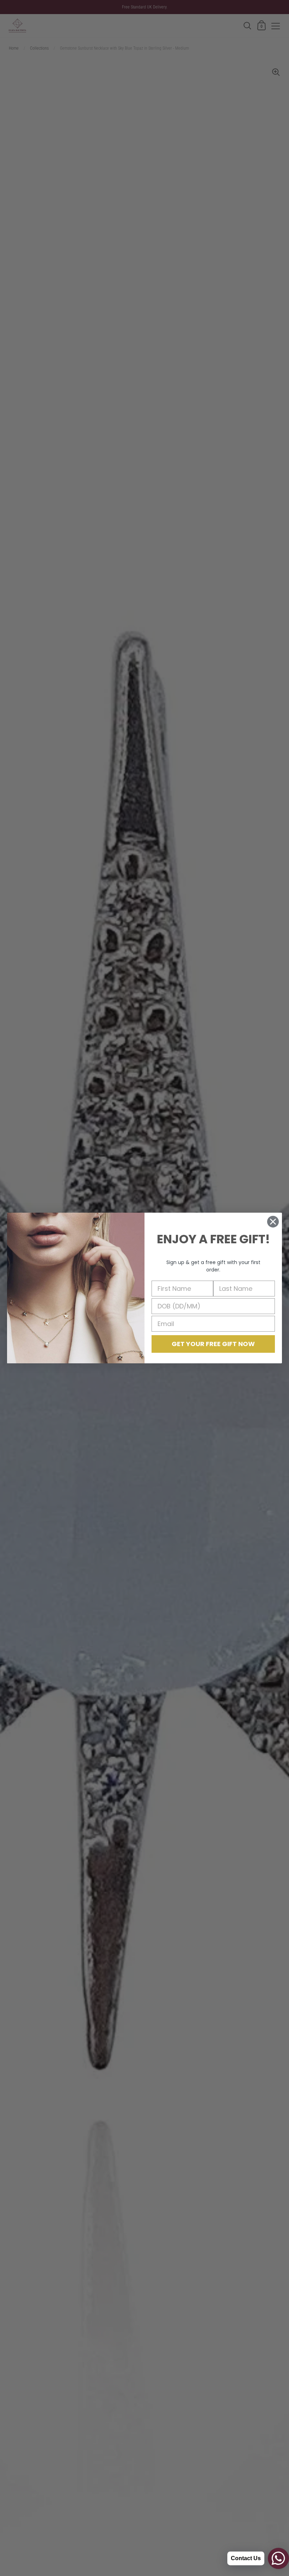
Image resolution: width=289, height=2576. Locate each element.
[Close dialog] (273, 1222)
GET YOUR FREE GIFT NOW (213, 1344)
